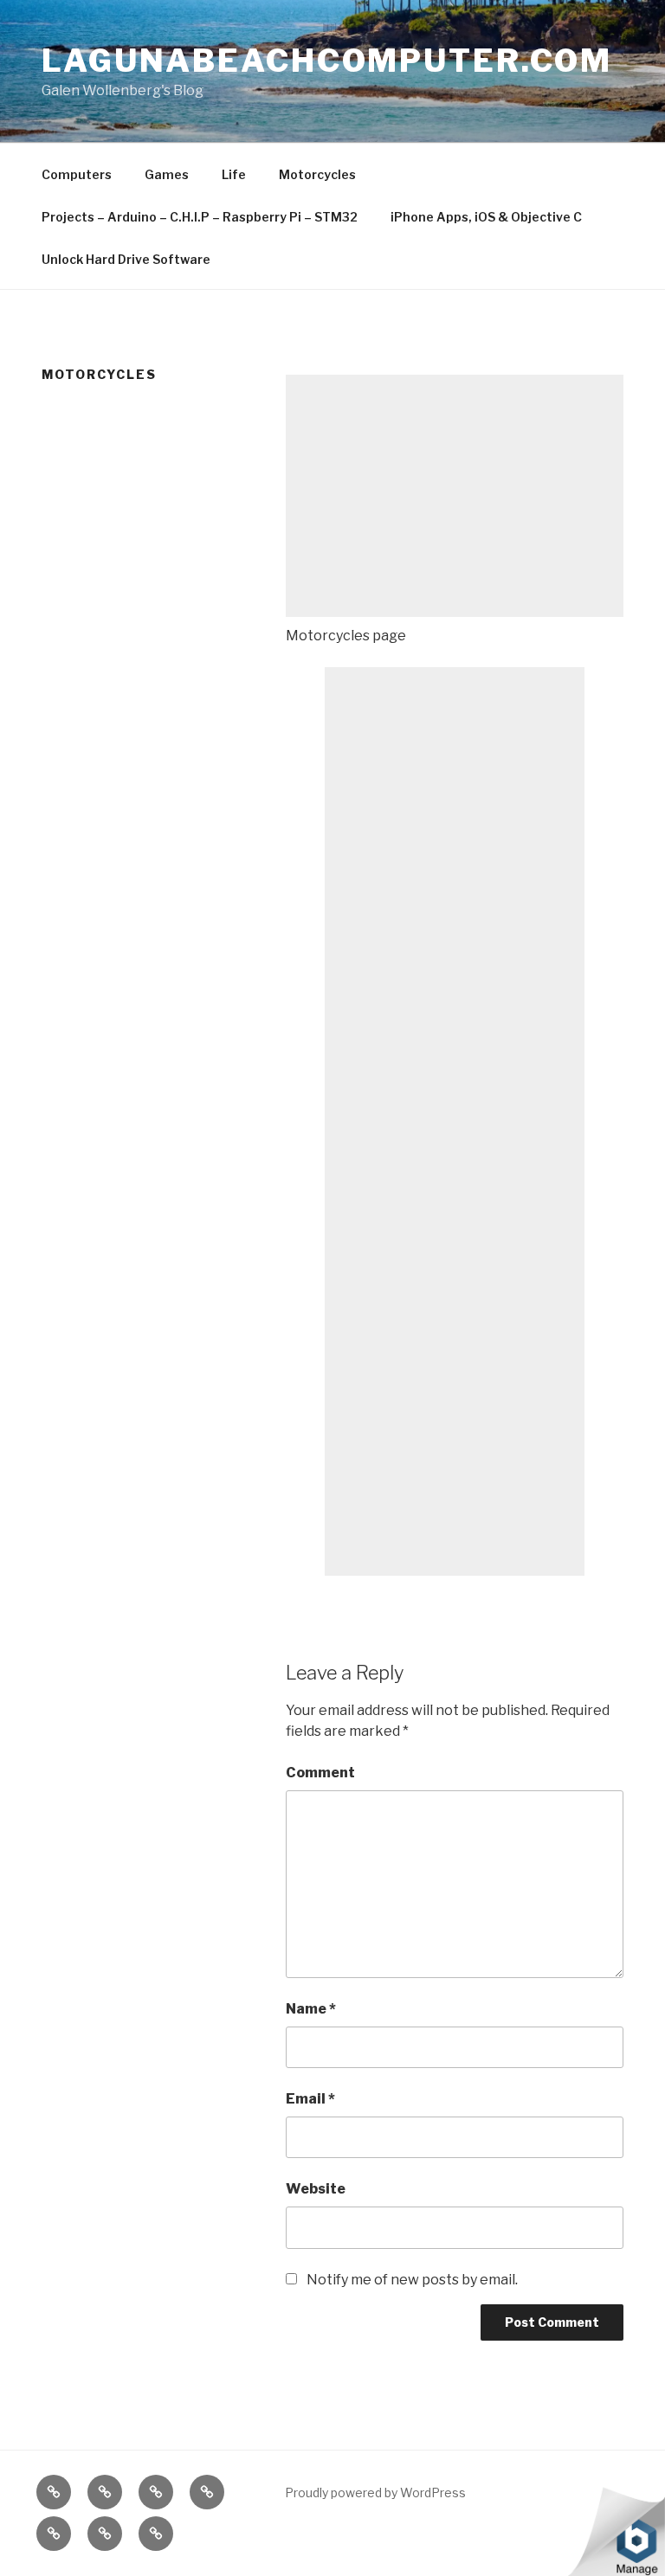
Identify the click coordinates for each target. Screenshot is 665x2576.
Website (316, 2189)
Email (310, 2099)
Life (234, 174)
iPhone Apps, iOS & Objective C (486, 217)
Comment (320, 1773)
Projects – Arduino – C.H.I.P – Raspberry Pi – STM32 (200, 217)
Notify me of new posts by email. (412, 2280)
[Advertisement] (455, 496)
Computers (77, 174)
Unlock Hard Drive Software (126, 259)
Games (167, 174)
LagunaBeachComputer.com (327, 61)
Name (311, 2009)
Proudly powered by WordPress (375, 2492)
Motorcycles (317, 174)
